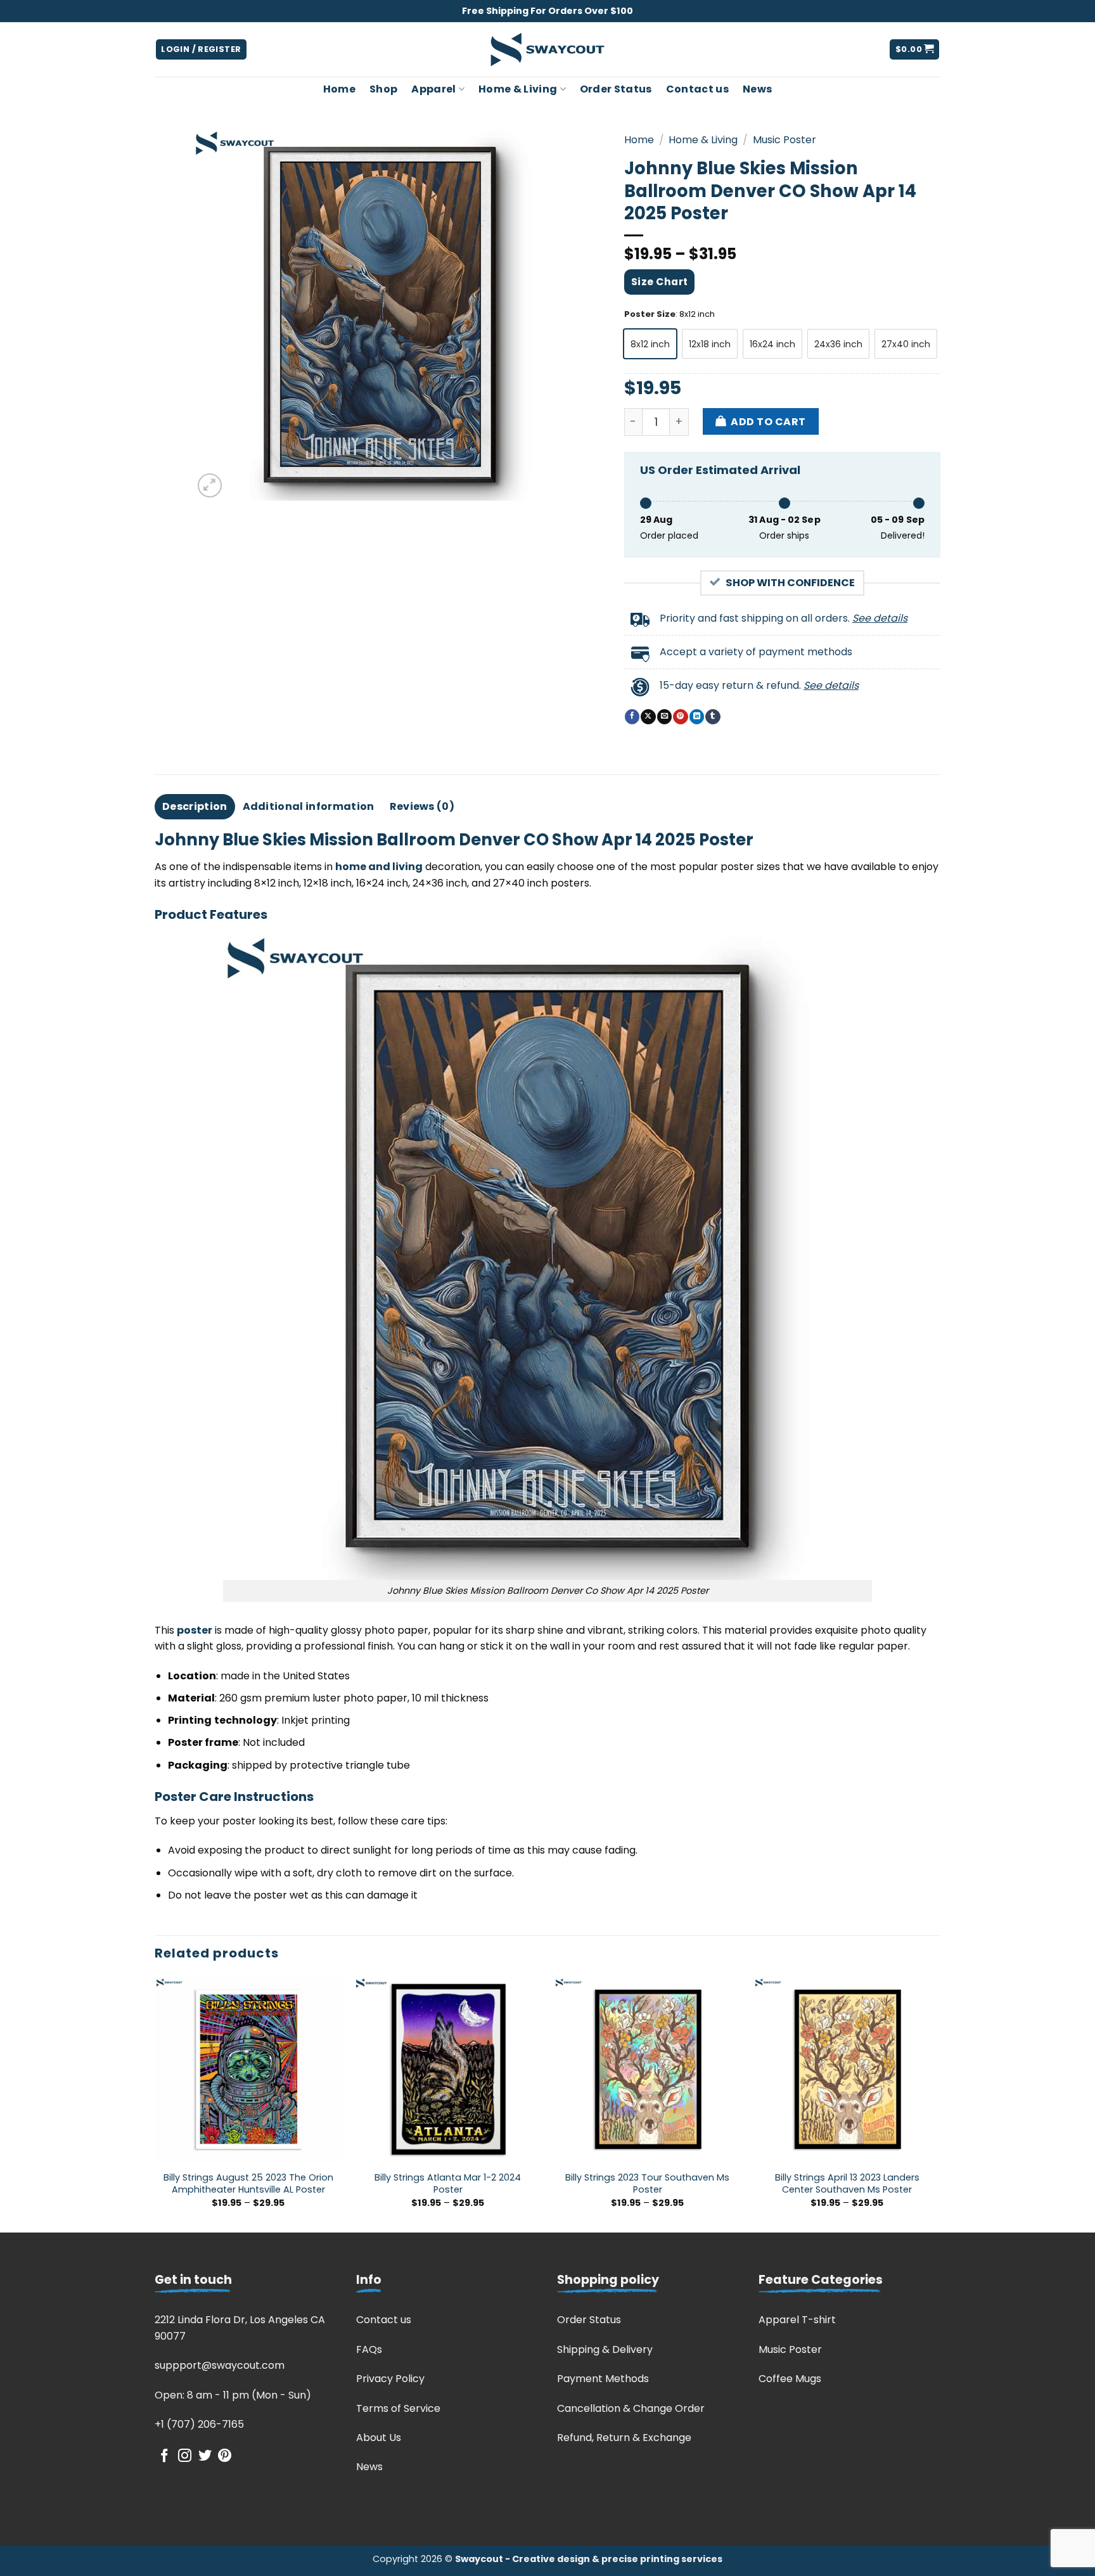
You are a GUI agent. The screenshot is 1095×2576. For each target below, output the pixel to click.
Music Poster (784, 140)
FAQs (369, 2349)
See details (880, 618)
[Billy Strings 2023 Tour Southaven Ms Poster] (647, 2070)
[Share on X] (648, 717)
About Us (379, 2438)
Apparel (433, 89)
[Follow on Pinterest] (225, 2457)
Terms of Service (398, 2408)
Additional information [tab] (309, 806)
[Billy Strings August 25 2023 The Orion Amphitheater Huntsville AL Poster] (248, 2070)
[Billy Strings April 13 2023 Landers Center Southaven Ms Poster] (847, 2070)
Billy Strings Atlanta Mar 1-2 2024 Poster (448, 2183)
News (757, 89)
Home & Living (518, 89)
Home (339, 89)
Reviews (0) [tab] (422, 806)
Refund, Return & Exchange (624, 2438)
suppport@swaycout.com (220, 2365)
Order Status (616, 89)
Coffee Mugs (790, 2379)
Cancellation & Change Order (631, 2408)
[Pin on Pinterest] (680, 717)
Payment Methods (603, 2379)
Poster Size (650, 314)
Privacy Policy (390, 2379)
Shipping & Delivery (605, 2349)
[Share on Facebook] (632, 717)
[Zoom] (210, 486)
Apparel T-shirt (797, 2320)
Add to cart (768, 422)
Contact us (697, 89)
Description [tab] (195, 806)
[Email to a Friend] (664, 717)
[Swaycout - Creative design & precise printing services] (547, 50)
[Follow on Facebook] (164, 2457)
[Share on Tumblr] (713, 717)
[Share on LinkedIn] (697, 717)
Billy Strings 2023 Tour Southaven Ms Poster (647, 2183)
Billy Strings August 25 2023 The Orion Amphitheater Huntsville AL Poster (248, 2183)
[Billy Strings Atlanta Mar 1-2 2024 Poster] (448, 2070)
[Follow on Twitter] (205, 2457)
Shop (383, 89)
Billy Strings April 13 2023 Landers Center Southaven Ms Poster (847, 2183)
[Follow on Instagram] (185, 2457)
